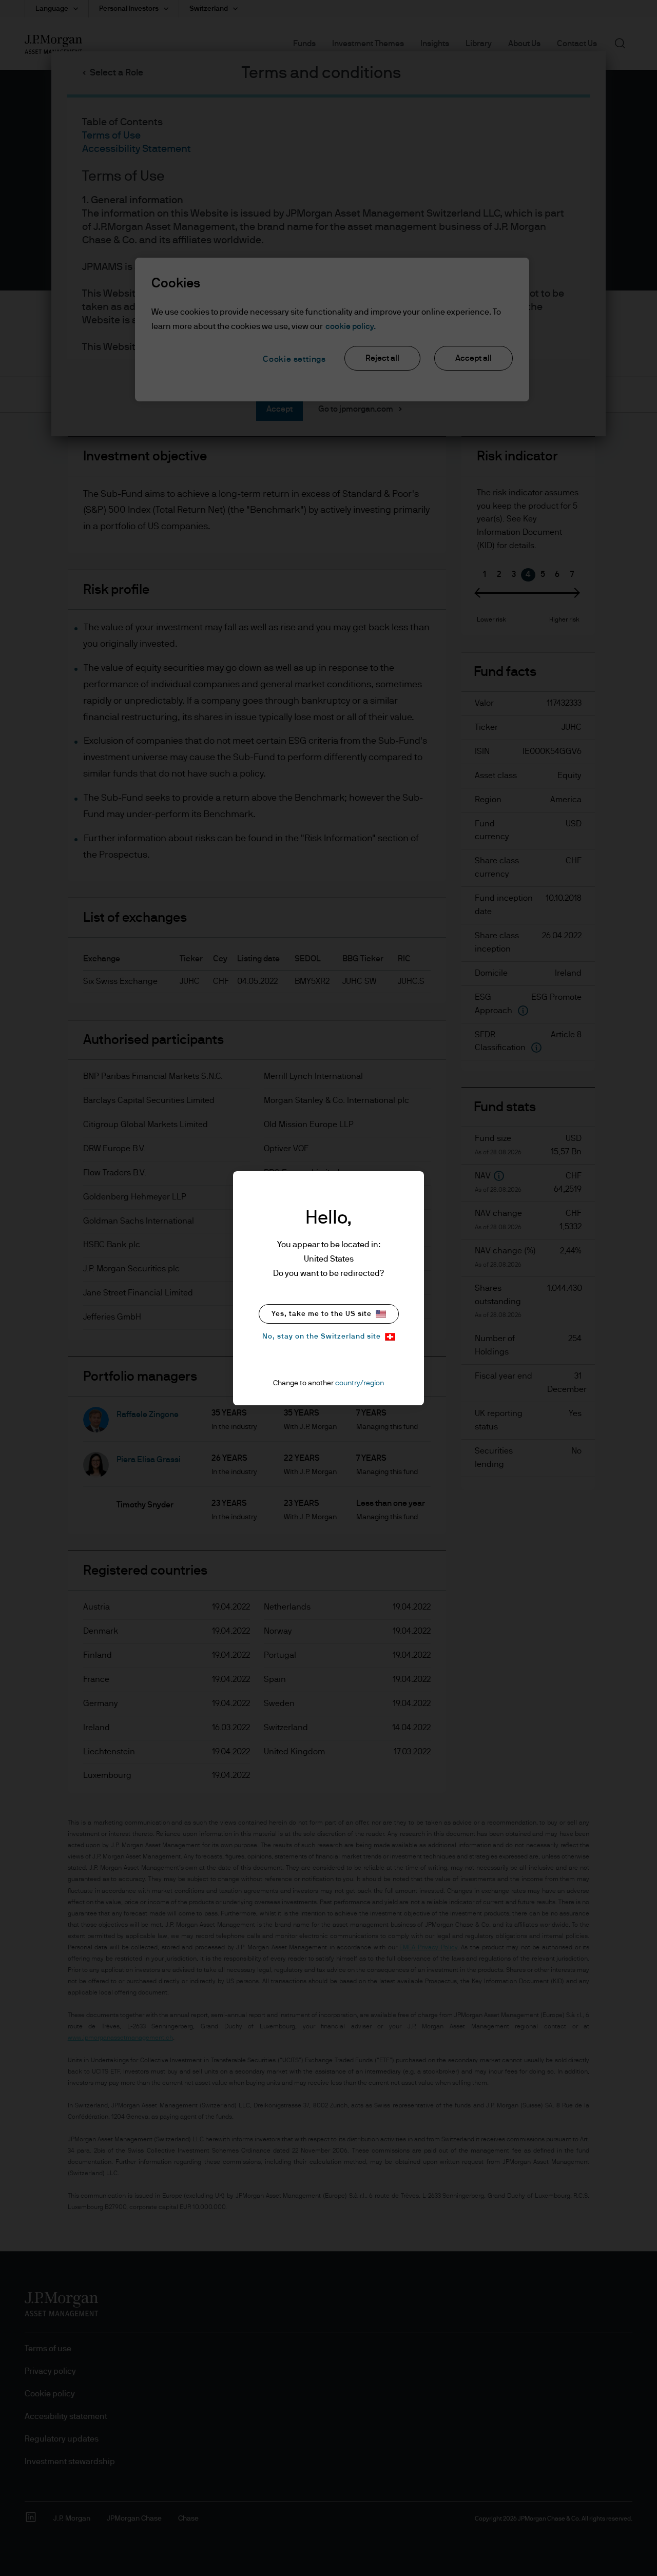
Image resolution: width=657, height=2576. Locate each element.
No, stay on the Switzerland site (322, 1337)
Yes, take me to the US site (322, 1314)
